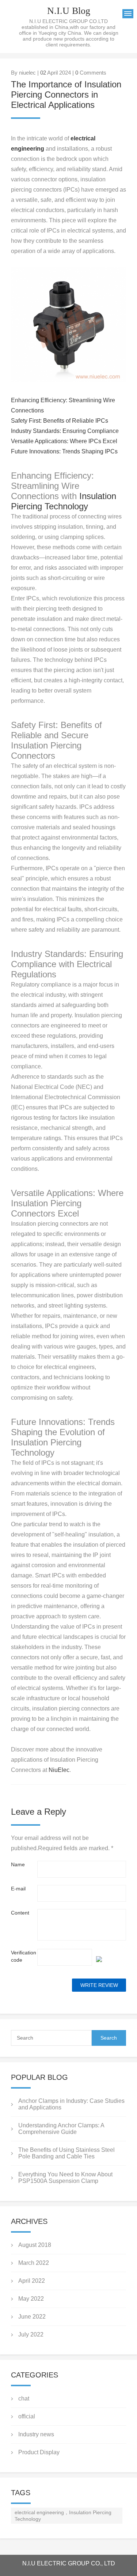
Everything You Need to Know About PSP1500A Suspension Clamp (65, 2178)
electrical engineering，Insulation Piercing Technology (63, 2516)
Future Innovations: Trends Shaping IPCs (64, 451)
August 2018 (35, 2245)
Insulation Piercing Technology (64, 501)
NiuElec (59, 1770)
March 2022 (34, 2263)
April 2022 (32, 2281)
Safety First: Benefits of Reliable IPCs (60, 421)
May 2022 (31, 2299)
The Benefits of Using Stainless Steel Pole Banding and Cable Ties (66, 2153)
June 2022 (32, 2317)
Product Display (39, 2452)
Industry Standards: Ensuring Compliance (65, 431)
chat (24, 2398)
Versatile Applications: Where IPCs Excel (64, 441)
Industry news (36, 2434)
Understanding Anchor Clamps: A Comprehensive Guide (61, 2129)
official (27, 2416)
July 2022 (31, 2334)
